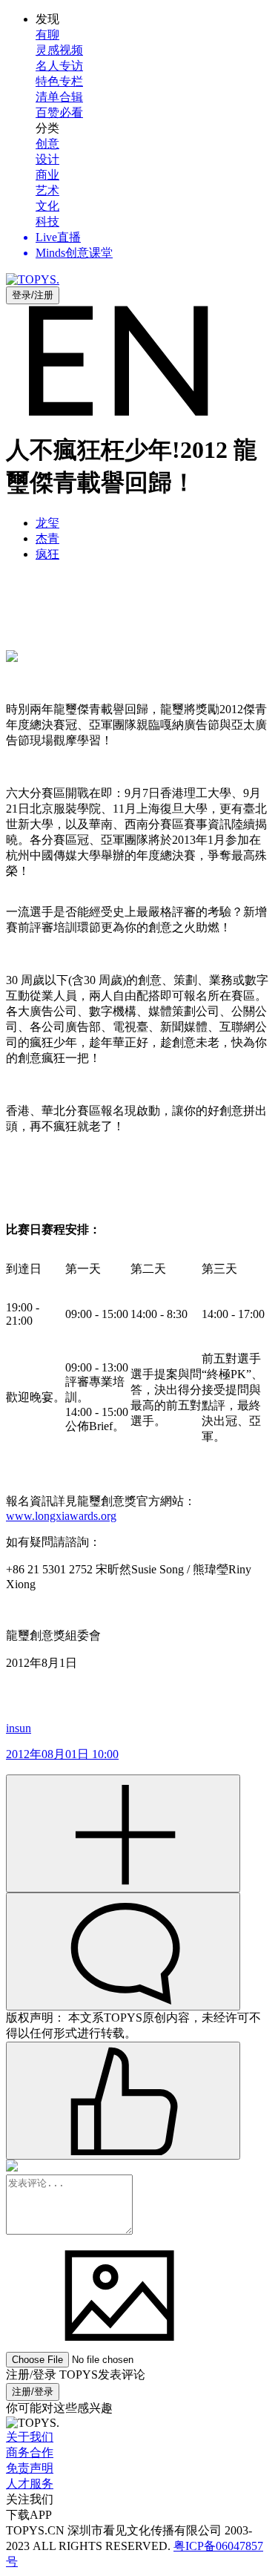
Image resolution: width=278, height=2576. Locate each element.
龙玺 (47, 523)
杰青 (47, 538)
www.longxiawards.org (61, 1516)
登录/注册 (33, 295)
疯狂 (47, 554)
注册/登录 (33, 2392)
